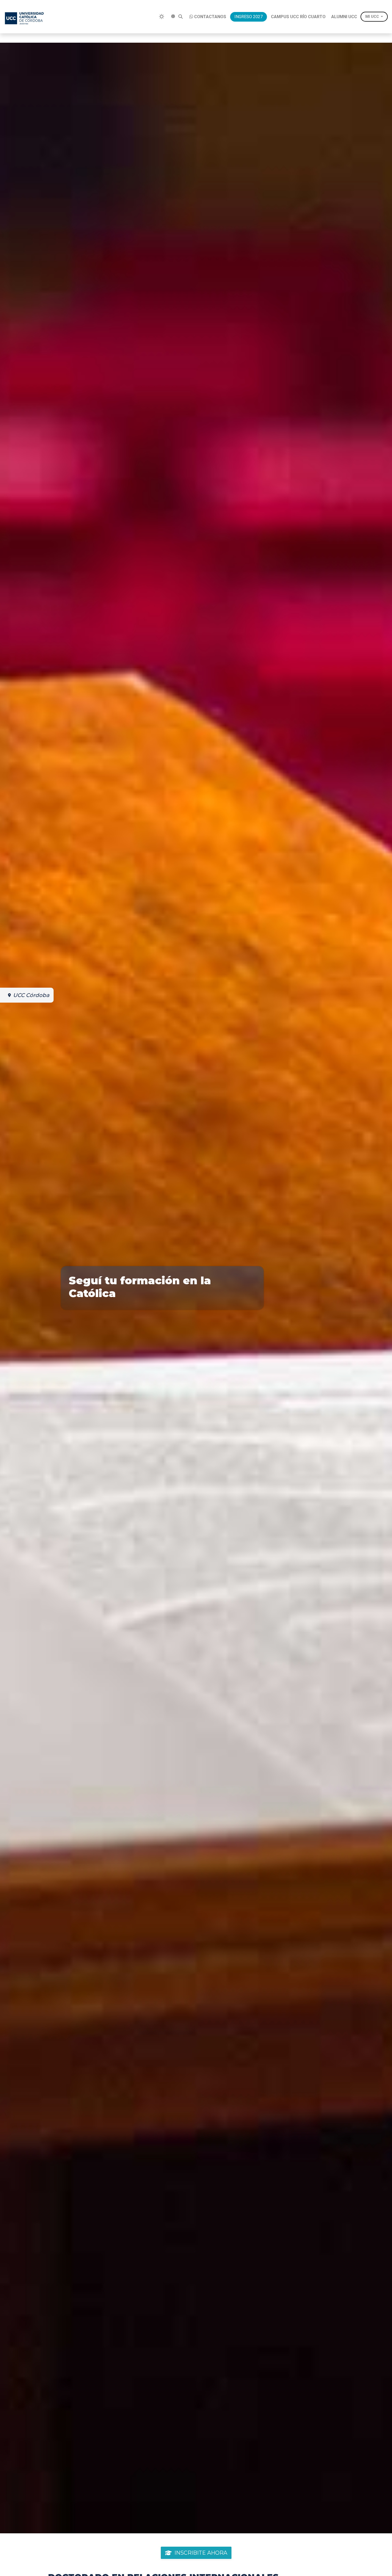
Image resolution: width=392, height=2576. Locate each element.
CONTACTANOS (210, 17)
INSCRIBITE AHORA (201, 2553)
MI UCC (372, 17)
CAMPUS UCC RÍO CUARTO (298, 17)
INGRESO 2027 (249, 17)
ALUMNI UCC (344, 17)
